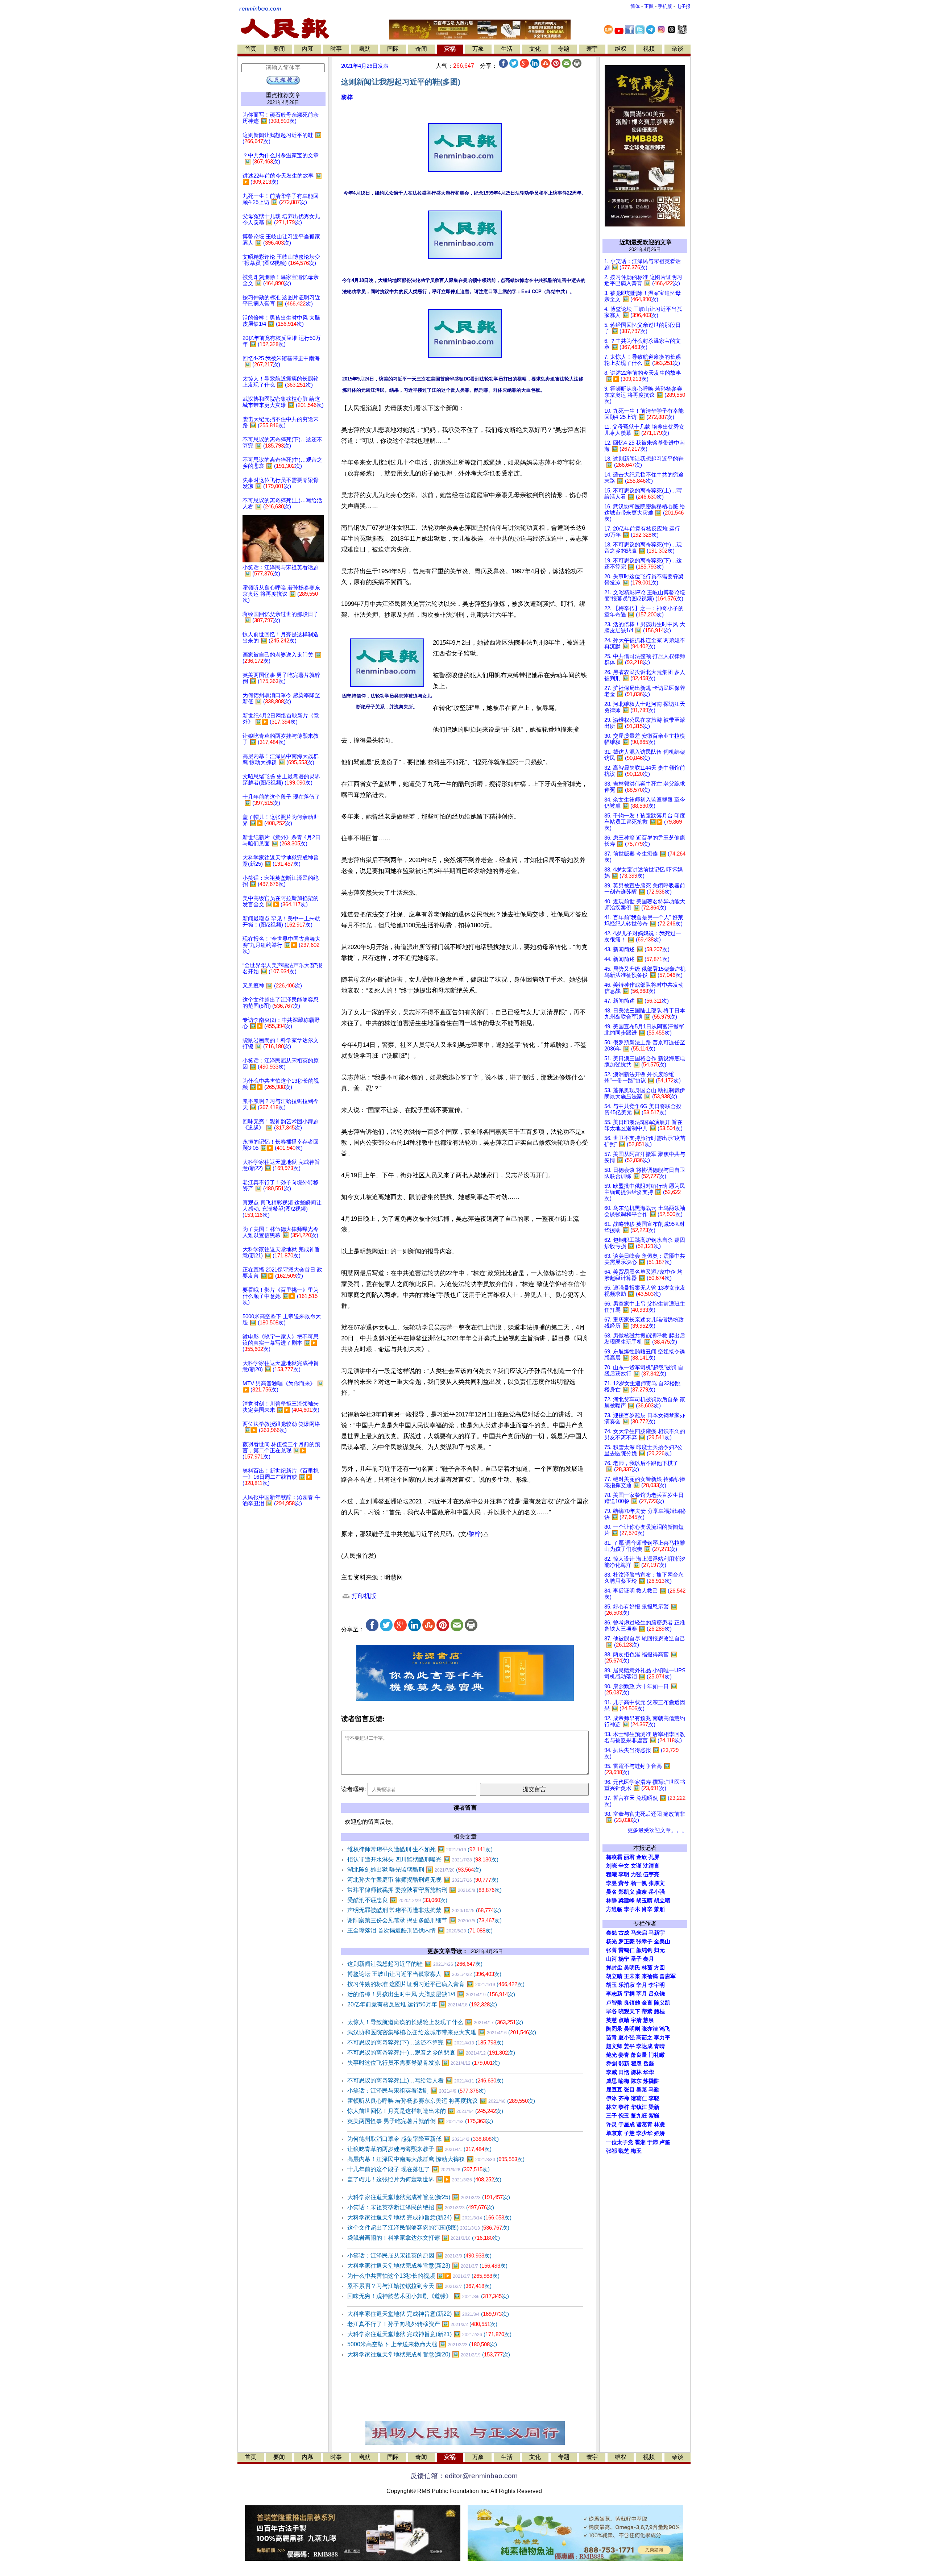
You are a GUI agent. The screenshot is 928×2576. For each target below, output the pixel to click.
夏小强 (627, 2038)
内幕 (307, 49)
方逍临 (614, 1909)
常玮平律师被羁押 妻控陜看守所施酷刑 (424, 1890)
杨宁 (624, 1959)
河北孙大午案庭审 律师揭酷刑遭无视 (423, 1880)
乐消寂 (627, 1985)
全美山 (662, 1942)
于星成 (627, 2125)
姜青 (624, 2055)
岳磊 (649, 2064)
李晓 (654, 2098)
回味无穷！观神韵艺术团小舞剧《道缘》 (428, 2296)
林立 (612, 2107)
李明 (624, 1874)
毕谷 (612, 2011)
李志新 (614, 1994)
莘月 (642, 1994)
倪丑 (624, 2116)
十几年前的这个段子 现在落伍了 (419, 2169)
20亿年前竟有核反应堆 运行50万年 (422, 2004)
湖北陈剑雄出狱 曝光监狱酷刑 (414, 1870)
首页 (250, 49)
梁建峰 (627, 1901)
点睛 (624, 2020)
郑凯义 (627, 1892)
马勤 (654, 2090)
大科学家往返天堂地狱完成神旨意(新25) (429, 2197)
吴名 (612, 1892)
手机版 (665, 6)
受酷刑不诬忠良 (397, 1900)
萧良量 (639, 2055)
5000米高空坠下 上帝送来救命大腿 (422, 2344)
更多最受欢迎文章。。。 (657, 1830)
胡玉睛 (644, 1901)
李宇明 (657, 1985)
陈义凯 (662, 2003)
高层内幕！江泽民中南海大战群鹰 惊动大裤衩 (436, 2159)
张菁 (612, 1950)
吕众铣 (657, 1994)
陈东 (636, 2081)
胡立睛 (614, 1976)
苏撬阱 (651, 2081)
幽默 (364, 49)
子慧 (629, 2133)
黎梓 (347, 97)
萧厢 (659, 1909)
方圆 (659, 1968)
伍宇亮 (651, 1874)
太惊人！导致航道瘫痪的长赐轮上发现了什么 (435, 2022)
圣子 (636, 1959)
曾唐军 (668, 1976)
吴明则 (632, 2029)
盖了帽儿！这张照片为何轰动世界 (424, 2179)
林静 (612, 1901)
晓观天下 (629, 2011)
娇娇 (659, 2133)
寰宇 (592, 49)
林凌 (659, 2125)
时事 (336, 49)
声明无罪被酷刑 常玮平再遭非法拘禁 (424, 1910)
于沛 (652, 2142)
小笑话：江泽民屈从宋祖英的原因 (419, 2255)
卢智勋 (614, 2003)
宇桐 (629, 1994)
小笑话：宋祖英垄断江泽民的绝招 (421, 2207)
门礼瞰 (657, 2055)
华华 (649, 2072)
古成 (624, 1933)
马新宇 (657, 1933)
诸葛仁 (639, 2098)
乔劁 (612, 2064)
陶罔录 (614, 2029)
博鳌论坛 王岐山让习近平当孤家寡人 (424, 1974)
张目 (629, 2090)
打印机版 (363, 1596)
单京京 (614, 2133)
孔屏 (654, 1857)
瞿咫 (636, 2064)
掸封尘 (614, 1968)
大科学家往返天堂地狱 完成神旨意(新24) (429, 2217)
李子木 (632, 1909)
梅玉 (636, 2151)
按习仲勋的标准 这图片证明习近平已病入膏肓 (436, 1984)
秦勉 (612, 1933)
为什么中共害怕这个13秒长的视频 (423, 2276)
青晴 (659, 2046)
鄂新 (624, 2064)
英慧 (612, 2020)
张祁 (612, 2151)
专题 (564, 49)
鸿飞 (665, 2029)
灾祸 (450, 49)
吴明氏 (632, 1968)
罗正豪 (627, 1942)
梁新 (654, 2107)
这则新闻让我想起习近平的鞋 (415, 1964)
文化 (535, 49)
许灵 (612, 2125)
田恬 (624, 2072)
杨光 (612, 1942)
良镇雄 (632, 2003)
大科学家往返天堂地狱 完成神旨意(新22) (428, 2314)
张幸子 (644, 1942)
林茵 (647, 1968)
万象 (478, 49)
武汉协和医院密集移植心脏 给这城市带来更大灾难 (442, 2032)
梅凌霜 (614, 1857)
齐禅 (624, 2098)
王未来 (632, 1976)
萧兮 (624, 1883)
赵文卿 (614, 2046)
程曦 (612, 1874)
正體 (649, 6)
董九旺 (639, 2116)
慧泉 (649, 2020)
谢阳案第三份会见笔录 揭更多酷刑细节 (424, 1920)
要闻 (279, 49)
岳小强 (657, 1892)
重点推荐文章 (283, 95)
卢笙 (665, 2142)
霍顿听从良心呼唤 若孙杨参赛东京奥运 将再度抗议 (441, 2101)
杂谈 (678, 49)
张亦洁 (650, 2029)
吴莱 (642, 2090)
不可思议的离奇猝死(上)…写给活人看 (425, 2080)
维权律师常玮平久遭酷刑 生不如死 (420, 1849)
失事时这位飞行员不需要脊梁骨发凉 (424, 2063)
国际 (393, 49)
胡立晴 (662, 1901)
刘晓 (612, 1866)
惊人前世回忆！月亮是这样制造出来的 (425, 2111)
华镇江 (639, 2107)
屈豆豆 (614, 2090)
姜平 (629, 2046)
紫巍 (654, 2116)
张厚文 (657, 1883)
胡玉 (612, 1985)
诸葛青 (644, 2125)
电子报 (683, 6)
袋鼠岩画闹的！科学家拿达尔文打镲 (424, 2238)
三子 (612, 2116)
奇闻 (421, 49)
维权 (621, 49)
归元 (659, 1950)
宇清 (636, 2020)
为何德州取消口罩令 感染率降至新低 (423, 2139)
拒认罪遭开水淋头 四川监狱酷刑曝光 (423, 1859)
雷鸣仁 (627, 1950)
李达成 (644, 2046)
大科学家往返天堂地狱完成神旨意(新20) (429, 2354)
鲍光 (612, 2055)
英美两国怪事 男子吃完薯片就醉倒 (420, 2121)
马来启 (639, 1933)
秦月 (649, 1959)
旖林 (636, 2072)
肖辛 (647, 1909)
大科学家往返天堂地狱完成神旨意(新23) (427, 2266)
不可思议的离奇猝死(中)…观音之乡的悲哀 (431, 2053)
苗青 (612, 2038)
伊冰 (612, 2098)
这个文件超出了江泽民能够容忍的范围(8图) (428, 2228)
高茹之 (644, 2038)
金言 (647, 2003)
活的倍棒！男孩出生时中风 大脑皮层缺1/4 (431, 1994)
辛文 (624, 1866)
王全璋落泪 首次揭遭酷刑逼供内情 (420, 1930)
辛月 (642, 1985)
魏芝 (624, 2151)
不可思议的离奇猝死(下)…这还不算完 (425, 2042)
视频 (649, 49)
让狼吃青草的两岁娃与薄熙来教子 (419, 2149)
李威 (612, 2072)
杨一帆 (639, 1883)
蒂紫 (647, 2011)
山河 (612, 1959)
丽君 (629, 1857)
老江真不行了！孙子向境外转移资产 (422, 2324)
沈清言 (651, 1866)
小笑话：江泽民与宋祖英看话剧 (417, 2091)
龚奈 (642, 1892)
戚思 (612, 2081)
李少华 (644, 2133)
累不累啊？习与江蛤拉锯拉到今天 (419, 2286)
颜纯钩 (644, 1950)
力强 (636, 1874)
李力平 (662, 2038)
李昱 (612, 1883)
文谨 (636, 1866)
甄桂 (659, 2011)
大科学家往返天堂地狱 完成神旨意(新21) (429, 2334)
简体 (635, 6)
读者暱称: (353, 1789)
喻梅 (624, 2081)
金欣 (642, 1857)
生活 (507, 49)
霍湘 (640, 2142)
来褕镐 (650, 1976)
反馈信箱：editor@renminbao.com (464, 2476)
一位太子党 (620, 2142)
